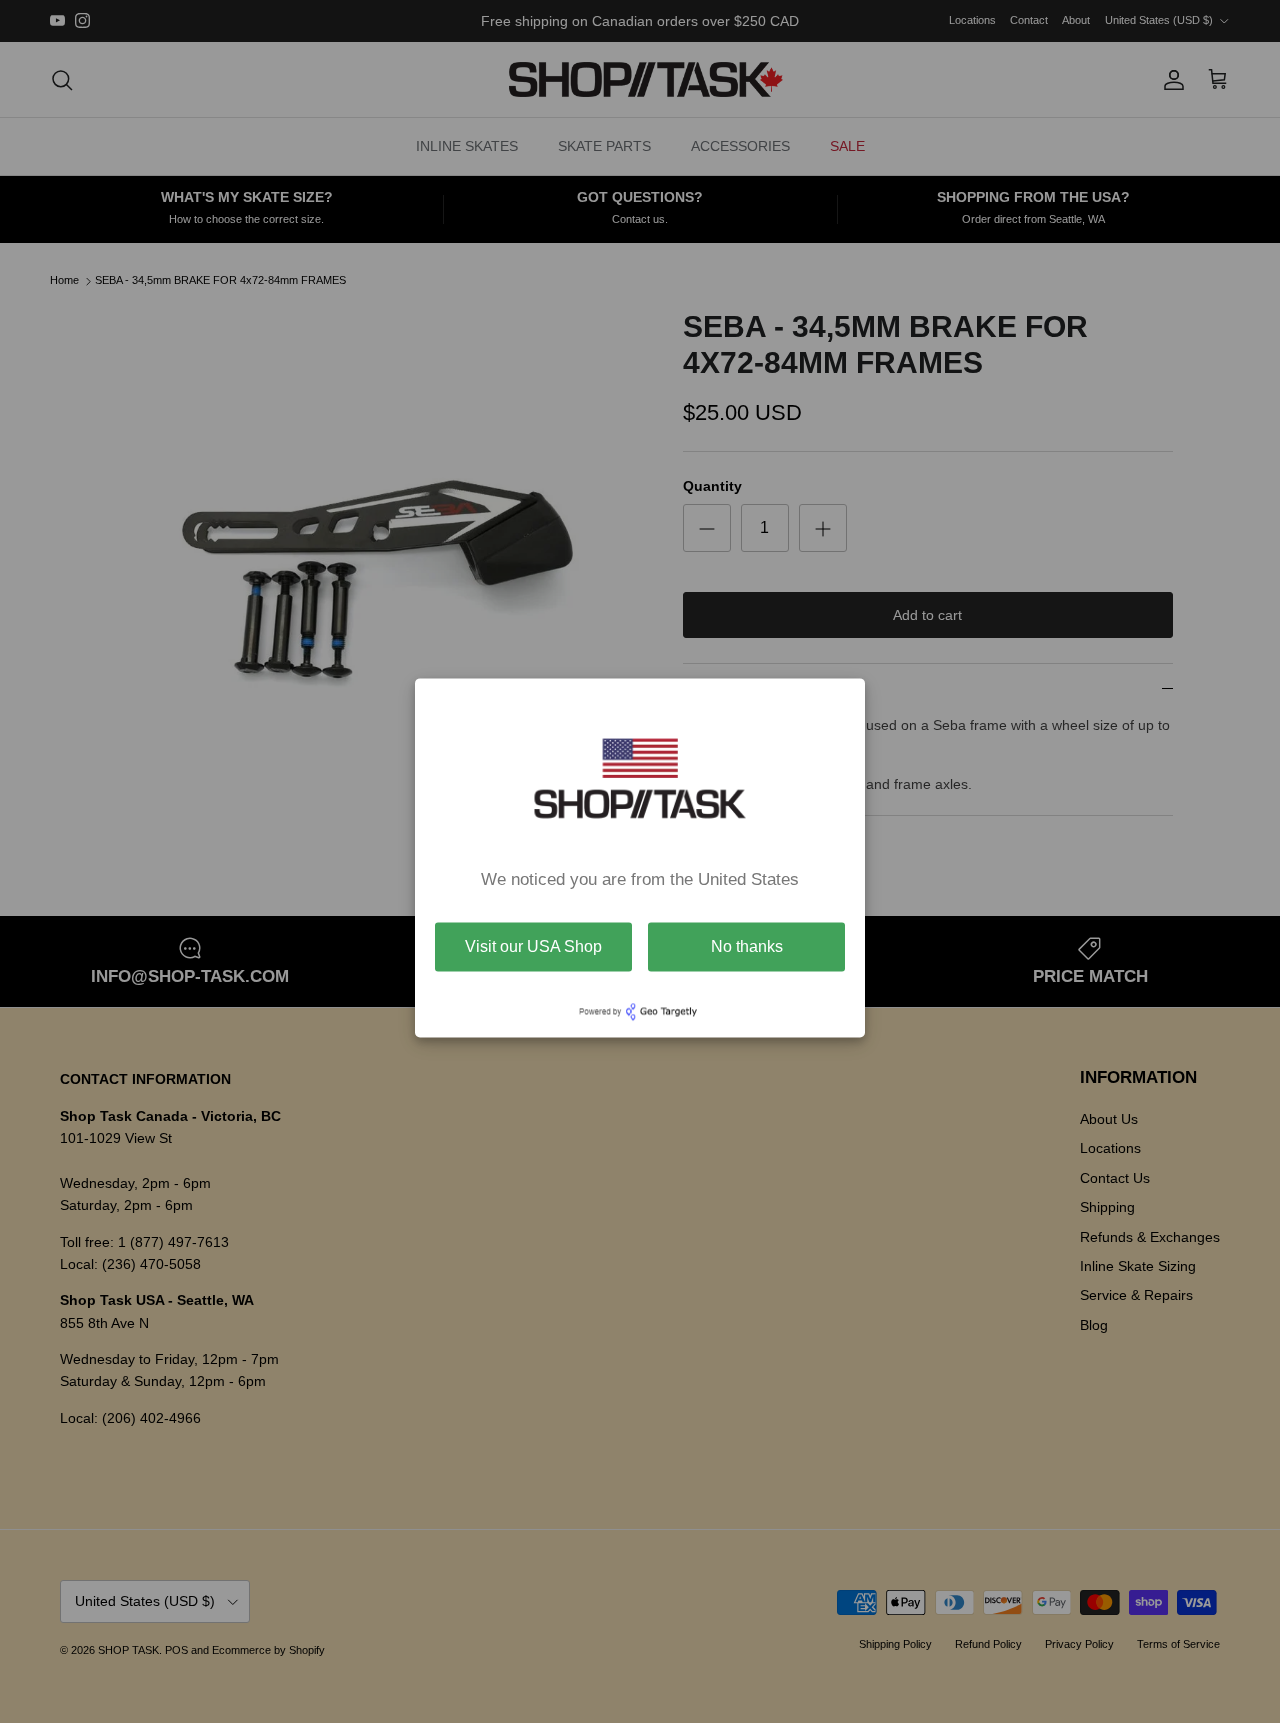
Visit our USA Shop (533, 946)
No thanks (747, 946)
